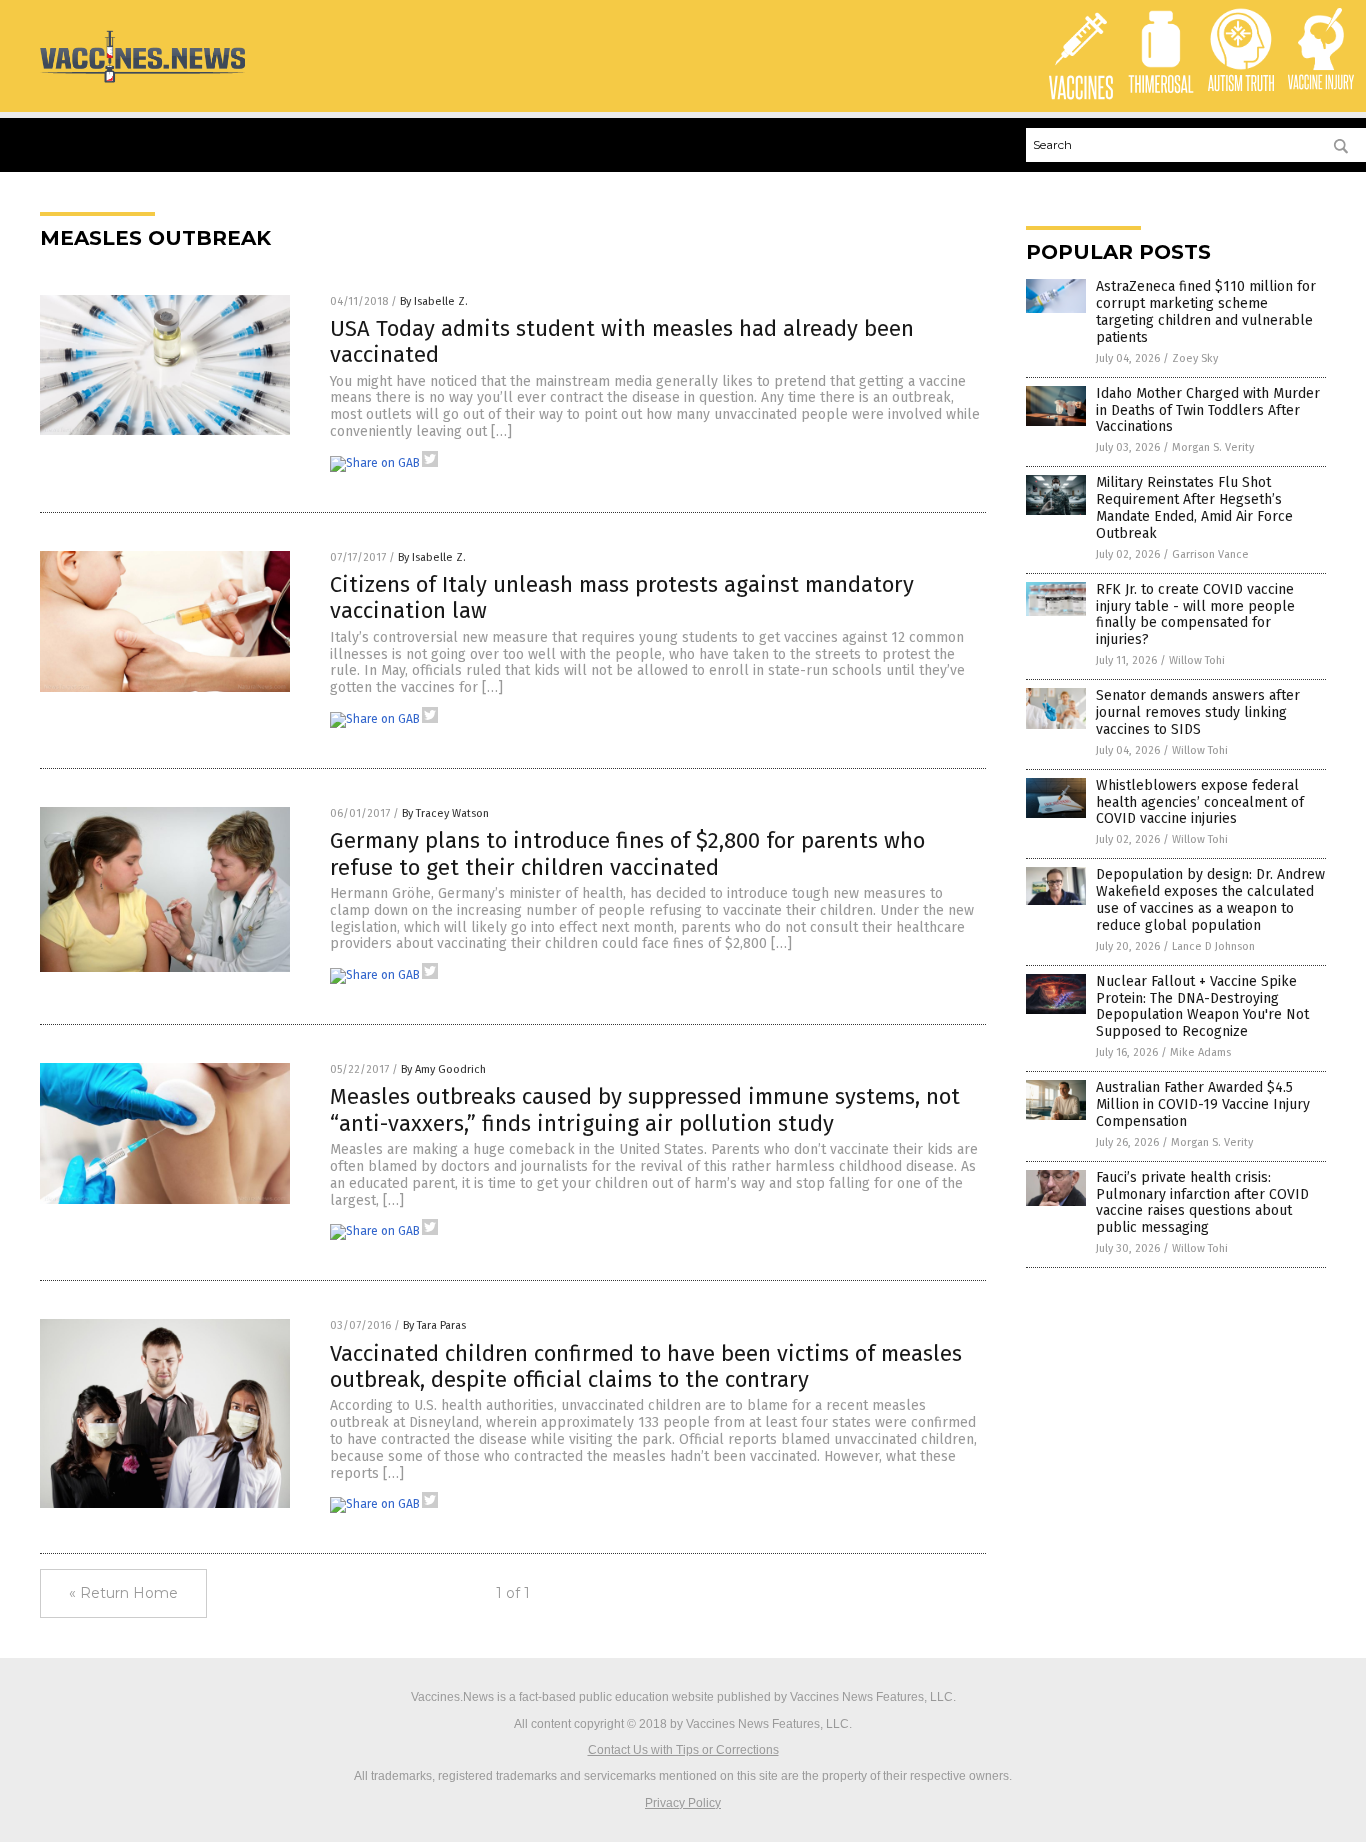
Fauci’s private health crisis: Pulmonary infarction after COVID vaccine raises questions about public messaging (1202, 1202)
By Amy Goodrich (443, 1069)
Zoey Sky (1195, 358)
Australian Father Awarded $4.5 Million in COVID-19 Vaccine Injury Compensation (1203, 1104)
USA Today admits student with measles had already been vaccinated (622, 341)
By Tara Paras (434, 1325)
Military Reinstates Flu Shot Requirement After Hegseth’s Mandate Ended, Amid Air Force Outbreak (1194, 507)
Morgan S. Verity (1213, 447)
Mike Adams (1200, 1052)
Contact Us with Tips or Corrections (683, 1750)
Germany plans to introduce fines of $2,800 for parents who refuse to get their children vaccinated (627, 853)
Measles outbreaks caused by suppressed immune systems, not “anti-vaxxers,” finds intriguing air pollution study (645, 1109)
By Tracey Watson (445, 813)
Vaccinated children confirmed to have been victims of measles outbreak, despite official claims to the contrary (646, 1366)
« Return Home (123, 1593)
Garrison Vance (1210, 554)
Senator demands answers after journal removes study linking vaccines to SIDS (1198, 712)
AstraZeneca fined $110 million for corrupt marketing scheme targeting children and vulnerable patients (1206, 311)
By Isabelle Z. (434, 301)
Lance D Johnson (1213, 946)
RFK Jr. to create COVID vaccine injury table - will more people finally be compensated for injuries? (1195, 614)
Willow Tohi (1197, 660)
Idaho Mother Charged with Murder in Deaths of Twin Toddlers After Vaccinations (1208, 410)
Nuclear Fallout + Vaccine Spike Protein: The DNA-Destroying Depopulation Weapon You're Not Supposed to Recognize (1202, 1006)
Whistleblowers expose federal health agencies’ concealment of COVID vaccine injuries (1200, 802)
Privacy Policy (683, 1803)
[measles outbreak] (142, 82)
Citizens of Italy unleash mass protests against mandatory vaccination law (622, 597)
